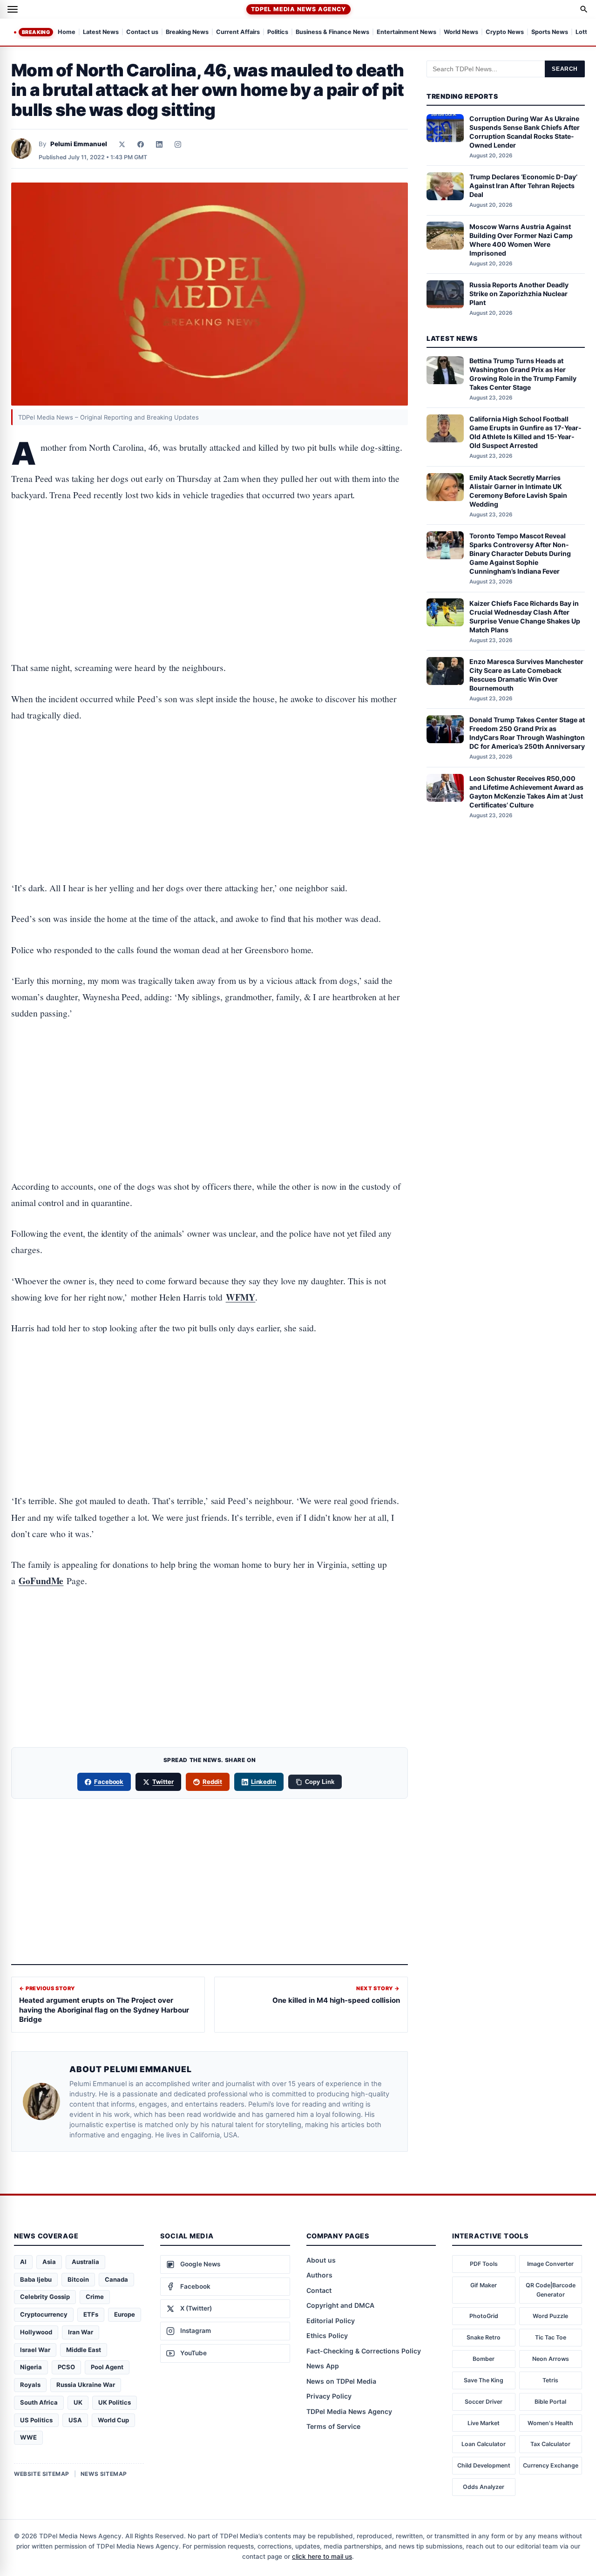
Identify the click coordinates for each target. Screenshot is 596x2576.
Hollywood (36, 2332)
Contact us (142, 32)
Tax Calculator (550, 2444)
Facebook (109, 1782)
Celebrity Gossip (45, 2297)
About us (321, 2260)
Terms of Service (333, 2426)
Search (565, 69)
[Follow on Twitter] (122, 144)
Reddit (212, 1782)
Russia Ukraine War (86, 2385)
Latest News (101, 32)
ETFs (91, 2314)
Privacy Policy (329, 2396)
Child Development (484, 2465)
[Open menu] (13, 9)
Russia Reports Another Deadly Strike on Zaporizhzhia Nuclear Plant (519, 294)
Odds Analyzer (484, 2487)
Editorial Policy (331, 2321)
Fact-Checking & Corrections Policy (364, 2351)
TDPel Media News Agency (298, 9)
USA (75, 2420)
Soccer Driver (484, 2402)
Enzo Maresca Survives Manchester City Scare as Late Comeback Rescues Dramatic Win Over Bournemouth (526, 675)
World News (461, 32)
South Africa (39, 2402)
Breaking (36, 32)
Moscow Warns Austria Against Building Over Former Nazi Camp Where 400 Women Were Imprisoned (521, 239)
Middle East (84, 2350)
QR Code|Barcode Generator (551, 2290)
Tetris (550, 2380)
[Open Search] (584, 9)
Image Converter (550, 2264)
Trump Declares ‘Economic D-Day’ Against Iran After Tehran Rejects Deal (523, 186)
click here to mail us (322, 2556)
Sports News (550, 32)
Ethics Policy (327, 2335)
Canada (116, 2279)
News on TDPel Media (341, 2381)
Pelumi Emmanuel (79, 144)
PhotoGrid (484, 2316)
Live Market (484, 2423)
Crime (95, 2297)
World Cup (113, 2420)
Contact (319, 2290)
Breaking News (187, 32)
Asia (49, 2262)
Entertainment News (406, 32)
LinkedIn (264, 1782)
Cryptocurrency (44, 2314)
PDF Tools (484, 2264)
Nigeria (31, 2367)
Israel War (35, 2350)
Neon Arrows (551, 2359)
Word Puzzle (550, 2316)
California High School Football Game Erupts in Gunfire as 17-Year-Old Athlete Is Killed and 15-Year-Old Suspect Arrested (525, 432)
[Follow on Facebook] (141, 144)
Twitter (163, 1782)
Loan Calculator (484, 2444)
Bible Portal (550, 2402)
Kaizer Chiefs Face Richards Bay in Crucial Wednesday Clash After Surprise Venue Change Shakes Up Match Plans (525, 616)
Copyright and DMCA (340, 2305)
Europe (125, 2314)
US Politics (36, 2420)
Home (67, 32)
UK (78, 2402)
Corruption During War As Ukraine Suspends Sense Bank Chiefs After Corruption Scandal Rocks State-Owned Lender (525, 132)
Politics (278, 32)
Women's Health (550, 2423)
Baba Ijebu (36, 2279)
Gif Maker (484, 2285)
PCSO (66, 2367)
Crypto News (505, 32)
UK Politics (115, 2402)
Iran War (81, 2332)
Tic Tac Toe (551, 2337)
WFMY (241, 1297)
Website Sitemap (42, 2474)
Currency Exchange (551, 2465)
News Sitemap (104, 2474)
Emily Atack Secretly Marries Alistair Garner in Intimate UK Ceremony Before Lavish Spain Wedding (518, 491)
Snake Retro (484, 2337)
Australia (85, 2262)
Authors (319, 2275)
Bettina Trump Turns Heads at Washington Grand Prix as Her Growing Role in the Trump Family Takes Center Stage (523, 374)
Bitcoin (78, 2279)
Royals (30, 2385)
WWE (28, 2437)
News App (323, 2366)
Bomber (484, 2359)
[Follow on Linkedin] (159, 144)
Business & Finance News (332, 32)
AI (23, 2262)
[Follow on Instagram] (178, 144)
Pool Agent (107, 2367)
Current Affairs (238, 32)
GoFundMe (41, 1581)
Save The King (484, 2380)
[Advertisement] (210, 552)
